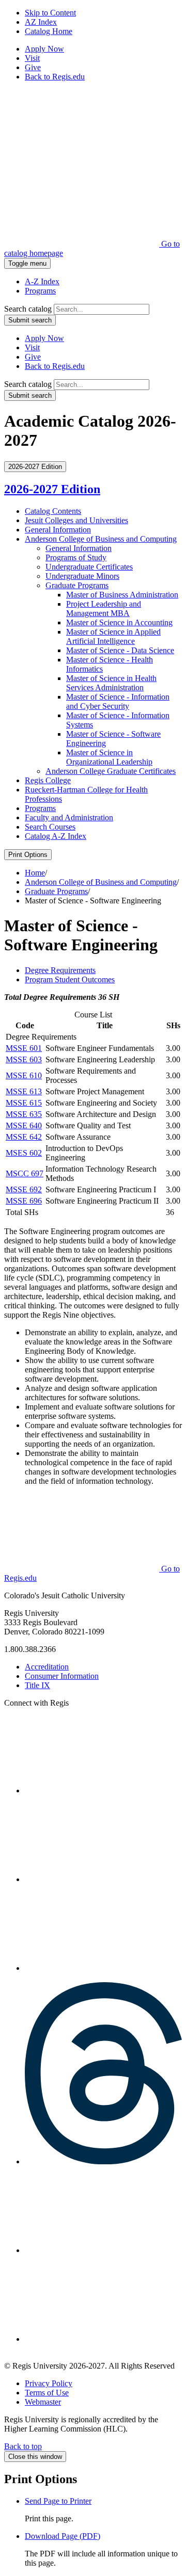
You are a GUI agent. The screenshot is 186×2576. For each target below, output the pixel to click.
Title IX (37, 1685)
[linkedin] (102, 1879)
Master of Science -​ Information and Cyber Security (118, 701)
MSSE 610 (24, 1075)
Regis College (48, 780)
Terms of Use (47, 2393)
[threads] (103, 2161)
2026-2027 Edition (52, 489)
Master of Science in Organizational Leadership (109, 757)
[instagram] (102, 1791)
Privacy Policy (49, 2383)
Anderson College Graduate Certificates (111, 771)
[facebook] (102, 1968)
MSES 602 (24, 1153)
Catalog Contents (53, 511)
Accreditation (47, 1667)
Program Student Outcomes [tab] (70, 979)
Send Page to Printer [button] (58, 2501)
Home (35, 873)
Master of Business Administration (122, 595)
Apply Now (44, 49)
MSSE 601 (24, 1048)
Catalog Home (49, 31)
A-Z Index (42, 281)
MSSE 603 (24, 1059)
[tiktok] (102, 2339)
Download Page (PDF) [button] (63, 2536)
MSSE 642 (24, 1137)
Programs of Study (76, 557)
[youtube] (102, 2250)
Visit (32, 58)
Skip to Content (50, 13)
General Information (58, 530)
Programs (40, 291)
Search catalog (28, 309)
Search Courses (50, 827)
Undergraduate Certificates (89, 567)
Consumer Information (62, 1676)
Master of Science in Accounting (119, 622)
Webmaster (43, 2402)
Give (33, 67)
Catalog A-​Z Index (56, 836)
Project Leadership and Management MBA (104, 609)
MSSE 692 (24, 1189)
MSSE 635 (24, 1114)
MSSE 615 (24, 1103)
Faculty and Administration (69, 817)
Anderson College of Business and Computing (101, 539)
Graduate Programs (77, 585)
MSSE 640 (24, 1125)
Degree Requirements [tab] (60, 970)
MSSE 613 (24, 1091)
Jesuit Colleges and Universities (76, 520)
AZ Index (41, 22)
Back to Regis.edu (55, 77)
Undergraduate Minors (82, 576)
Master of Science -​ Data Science (120, 650)
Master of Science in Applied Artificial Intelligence (113, 636)
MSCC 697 (25, 1173)
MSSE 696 (24, 1201)
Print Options (28, 855)
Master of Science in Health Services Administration (111, 683)
